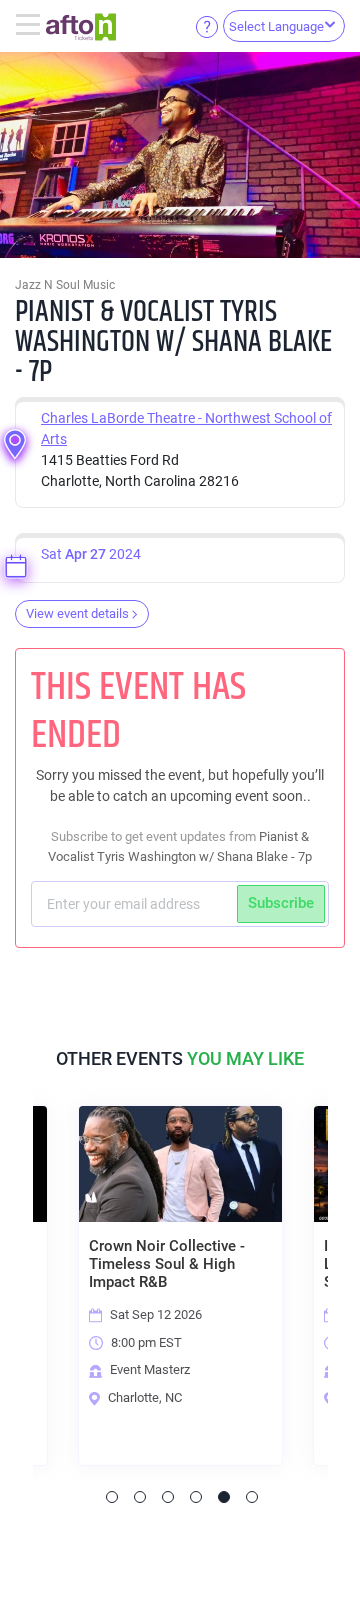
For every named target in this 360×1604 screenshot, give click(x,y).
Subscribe (281, 903)
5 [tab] (224, 1497)
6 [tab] (252, 1497)
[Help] (207, 26)
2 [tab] (140, 1497)
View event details (77, 613)
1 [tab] (112, 1497)
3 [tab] (168, 1497)
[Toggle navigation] (30, 26)
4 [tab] (196, 1497)
